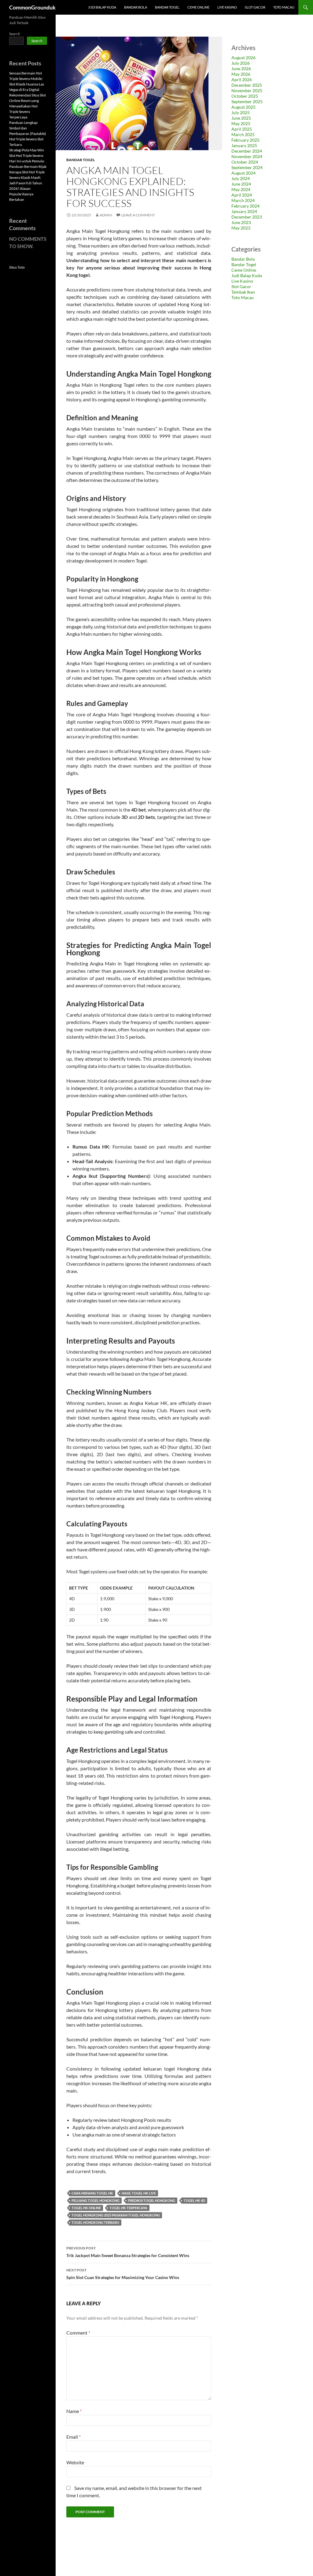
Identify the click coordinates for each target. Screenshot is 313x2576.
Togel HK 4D (194, 2200)
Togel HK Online (86, 2208)
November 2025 (247, 90)
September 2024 (247, 167)
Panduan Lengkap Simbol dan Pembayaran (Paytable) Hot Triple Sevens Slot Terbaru (28, 134)
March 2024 (243, 200)
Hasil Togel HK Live (139, 2193)
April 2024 (242, 195)
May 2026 (241, 74)
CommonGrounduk (32, 7)
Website (75, 2462)
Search (15, 34)
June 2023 (241, 222)
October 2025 (245, 96)
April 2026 (242, 80)
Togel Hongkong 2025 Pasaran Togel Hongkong (116, 2215)
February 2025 (245, 140)
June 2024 (241, 184)
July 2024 (241, 178)
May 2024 (241, 189)
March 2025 (243, 134)
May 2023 (241, 228)
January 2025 (244, 145)
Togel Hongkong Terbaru (95, 2222)
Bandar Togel (167, 7)
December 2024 (247, 151)
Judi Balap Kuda (102, 7)
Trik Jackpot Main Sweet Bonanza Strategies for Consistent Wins (128, 2252)
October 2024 (245, 162)
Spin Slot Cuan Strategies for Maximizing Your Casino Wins (123, 2274)
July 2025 (241, 112)
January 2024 (244, 211)
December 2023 (247, 217)
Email (74, 2437)
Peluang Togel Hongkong (96, 2200)
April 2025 (242, 129)
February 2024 (245, 206)
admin (106, 215)
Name (74, 2411)
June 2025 (241, 118)
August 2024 (243, 173)
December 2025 (247, 85)
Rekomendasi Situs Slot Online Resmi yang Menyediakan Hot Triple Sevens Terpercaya (28, 106)
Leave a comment (138, 215)
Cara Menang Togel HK (92, 2193)
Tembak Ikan (243, 292)
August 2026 (243, 58)
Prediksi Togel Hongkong (152, 2200)
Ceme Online (198, 7)
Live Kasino (227, 7)
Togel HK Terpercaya (128, 2208)
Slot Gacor (255, 7)
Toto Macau (284, 7)
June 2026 (241, 69)
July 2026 (241, 63)
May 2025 (241, 123)
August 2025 (243, 107)
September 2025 (247, 101)
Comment (78, 2333)
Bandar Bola (136, 7)
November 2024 (247, 156)
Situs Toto (17, 267)
